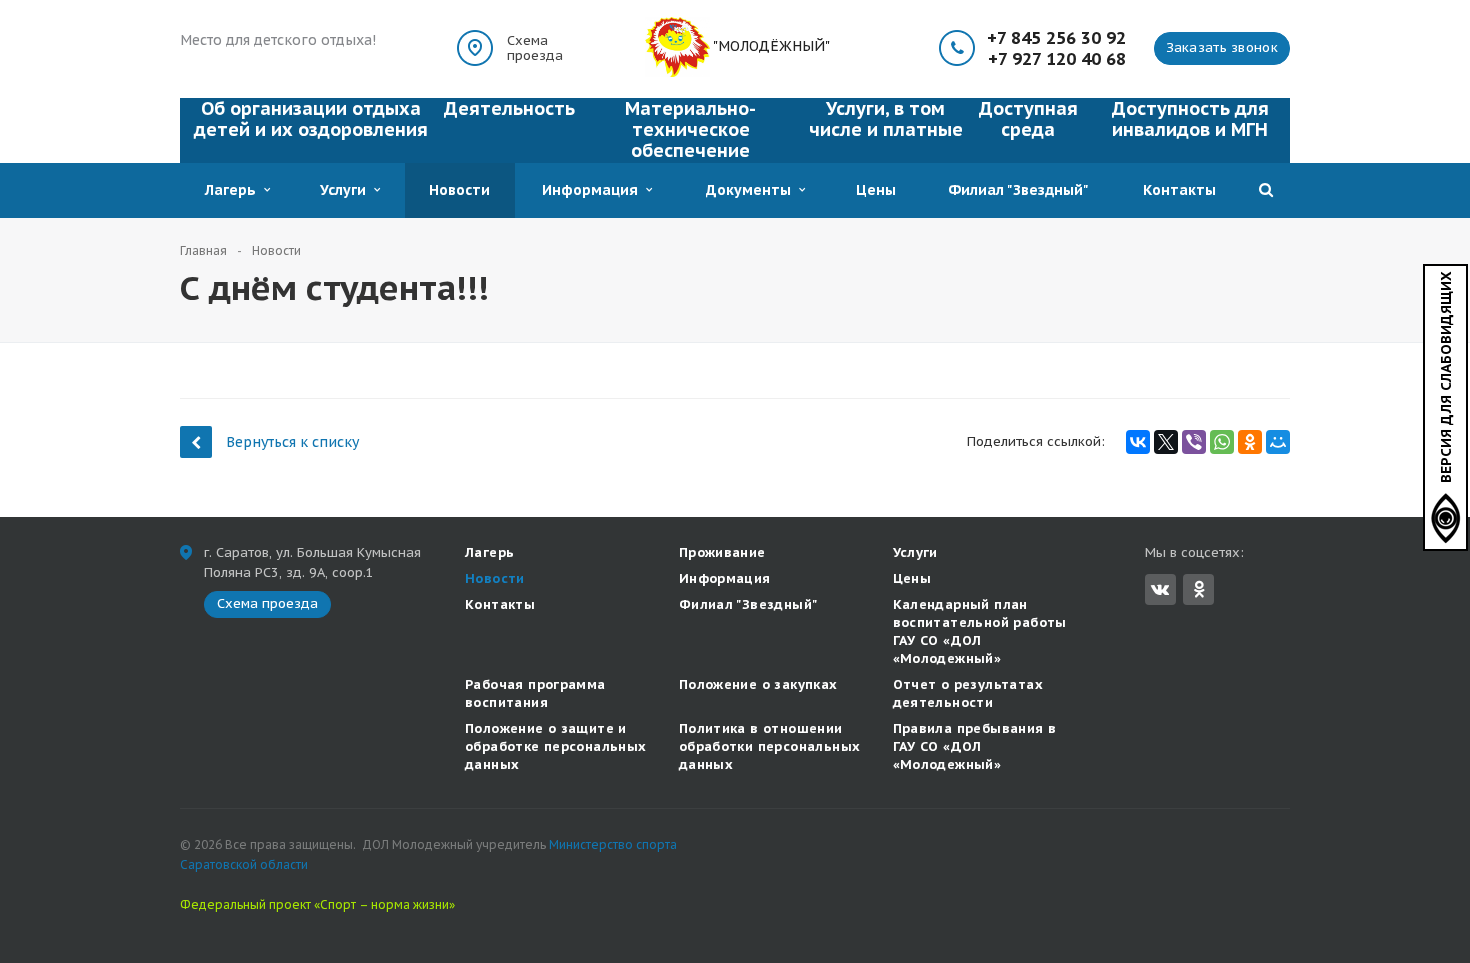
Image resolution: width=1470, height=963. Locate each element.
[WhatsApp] (1222, 442)
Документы (752, 190)
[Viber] (1194, 442)
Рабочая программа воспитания (535, 693)
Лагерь (234, 190)
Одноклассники (1198, 589)
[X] (1166, 442)
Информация (594, 190)
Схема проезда (535, 48)
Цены (876, 190)
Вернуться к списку (292, 442)
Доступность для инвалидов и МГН (1190, 119)
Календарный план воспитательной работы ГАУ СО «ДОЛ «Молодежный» (980, 631)
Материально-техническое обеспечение (690, 129)
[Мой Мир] (1278, 442)
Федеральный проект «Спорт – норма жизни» (317, 904)
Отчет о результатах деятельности (968, 693)
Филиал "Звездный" (1018, 190)
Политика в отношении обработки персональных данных (770, 746)
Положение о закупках (758, 684)
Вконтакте (1160, 589)
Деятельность (509, 108)
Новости (459, 190)
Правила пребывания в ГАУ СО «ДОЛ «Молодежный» (975, 746)
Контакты (1179, 190)
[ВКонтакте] (1138, 442)
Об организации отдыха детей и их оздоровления (311, 119)
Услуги (347, 190)
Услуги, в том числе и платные (886, 119)
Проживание (722, 552)
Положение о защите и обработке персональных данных (556, 746)
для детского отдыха (297, 40)
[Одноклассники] (1250, 442)
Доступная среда (1028, 119)
